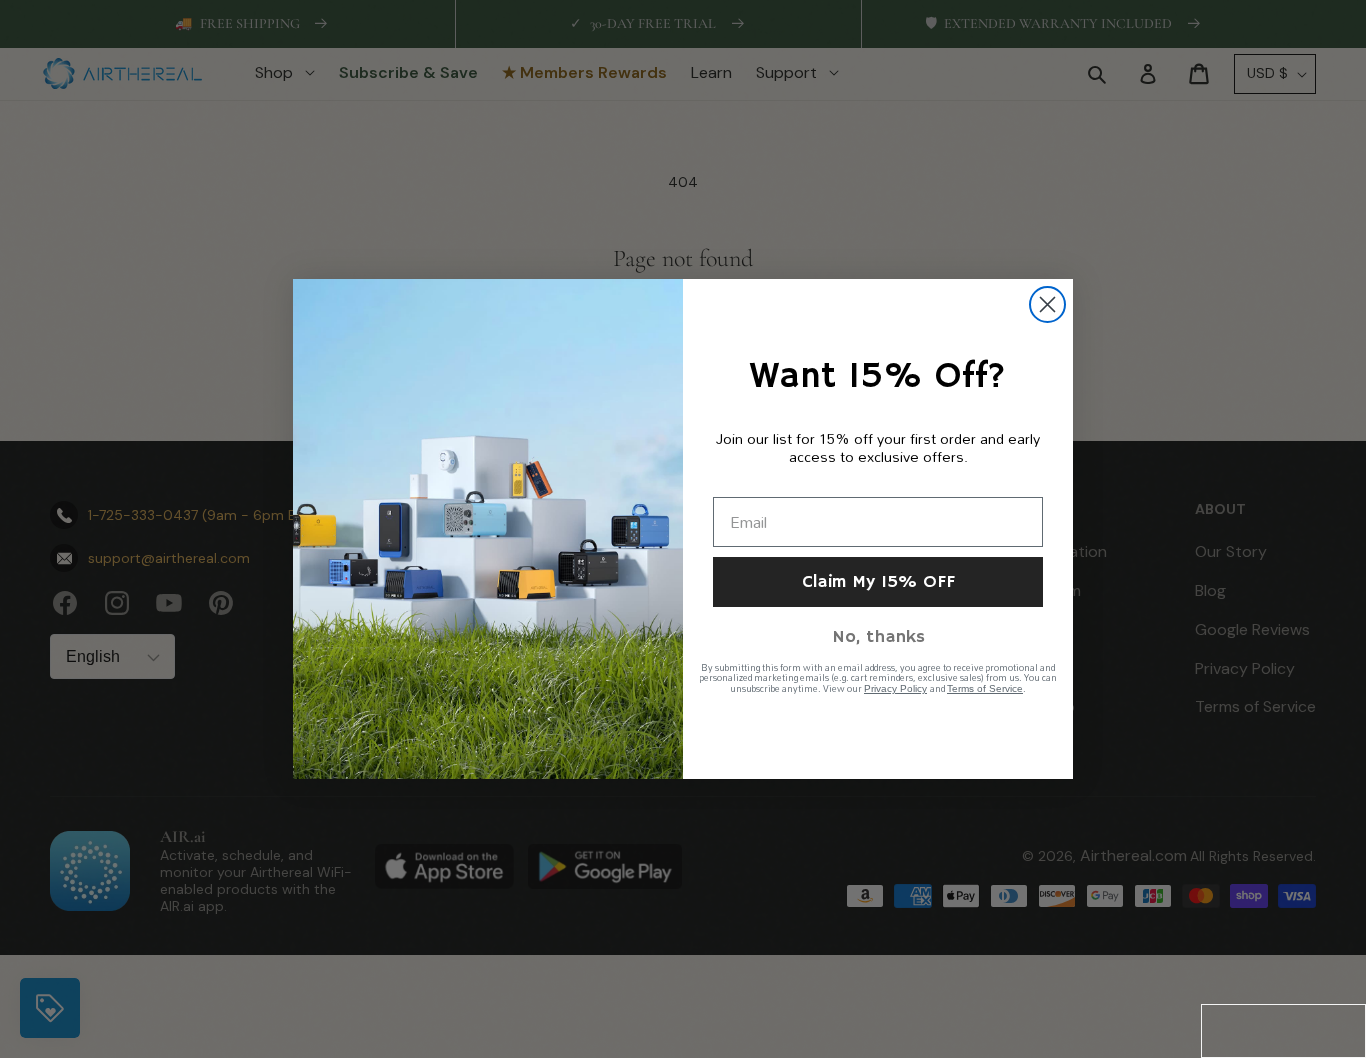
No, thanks (878, 637)
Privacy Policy (895, 688)
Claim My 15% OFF (878, 582)
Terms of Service (985, 688)
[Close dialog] (1047, 304)
